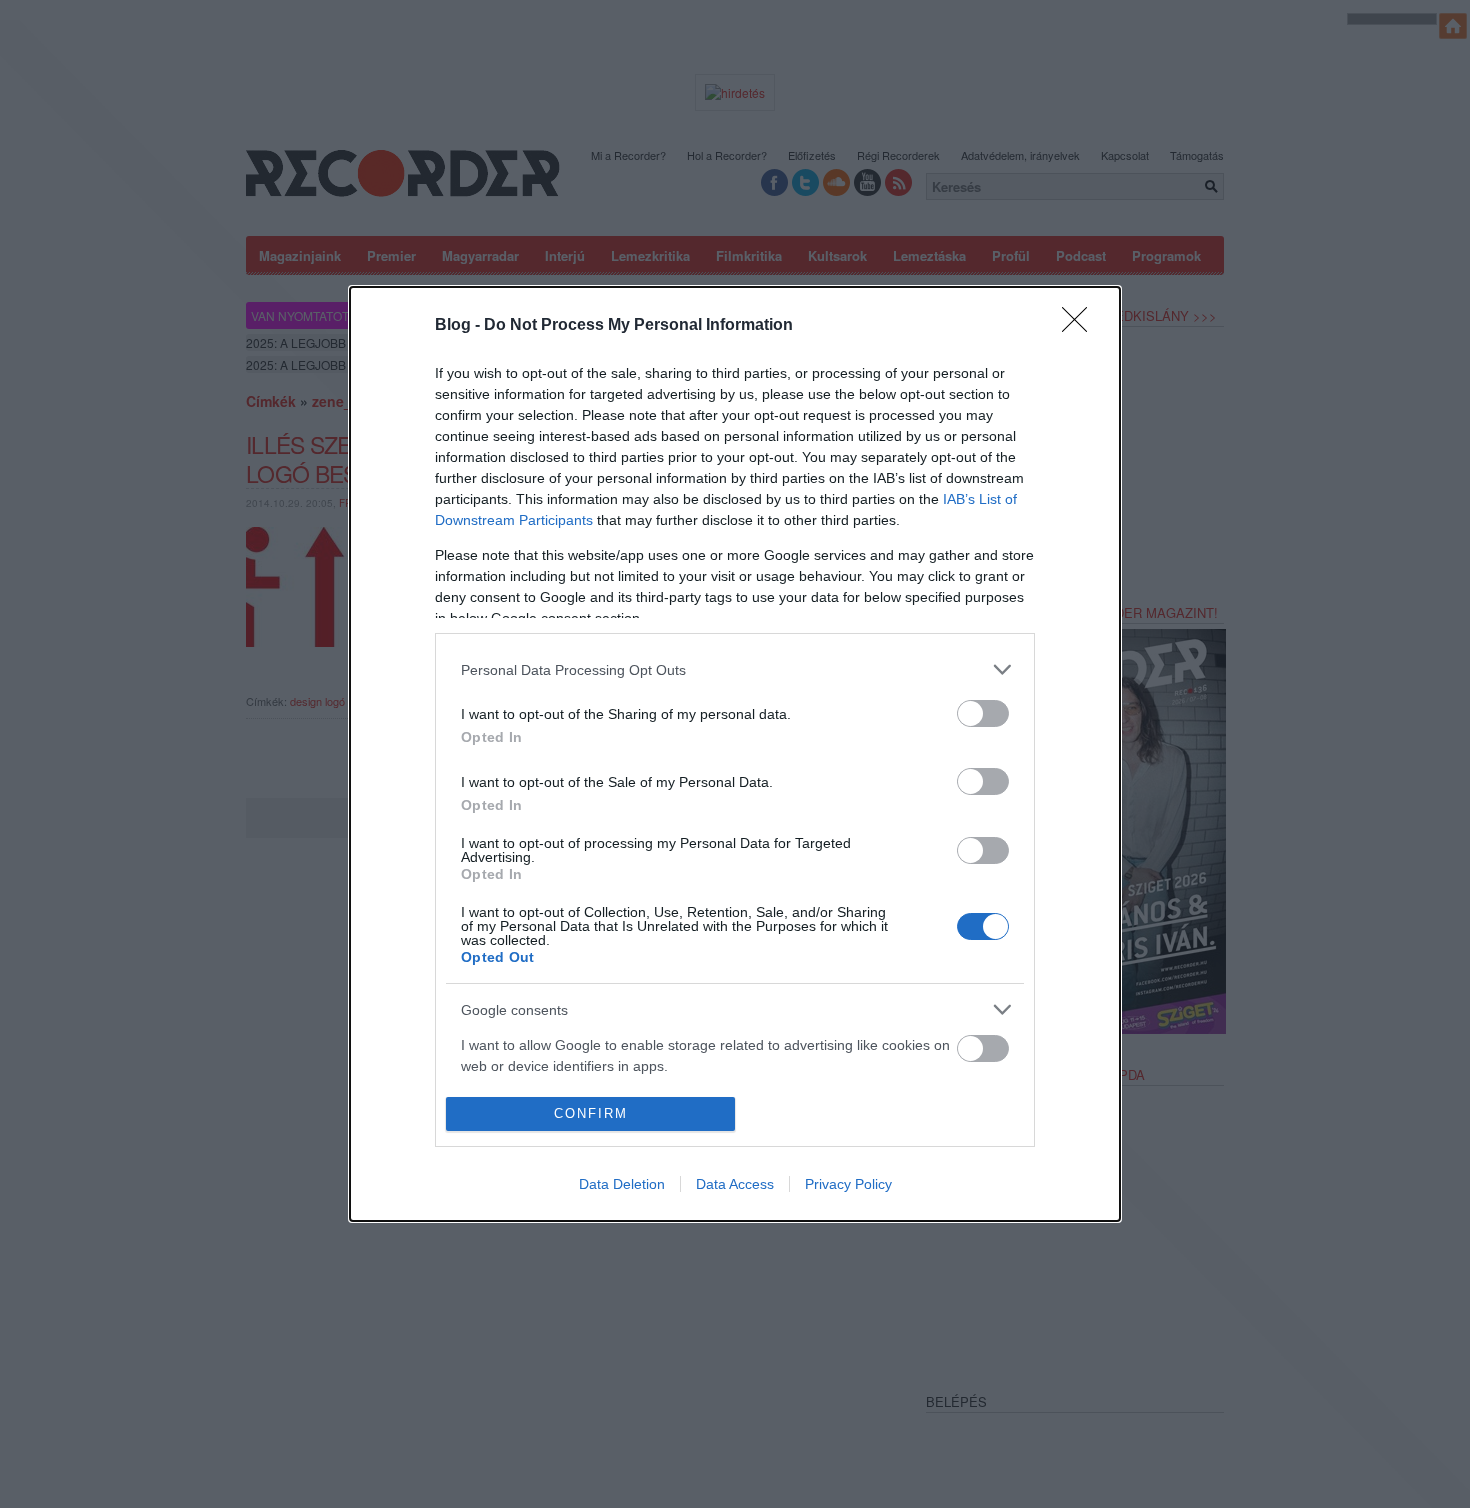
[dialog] (735, 753)
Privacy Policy (848, 1184)
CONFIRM (591, 1113)
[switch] (983, 713)
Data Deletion (622, 1184)
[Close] (1081, 326)
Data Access (735, 1184)
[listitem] (735, 669)
